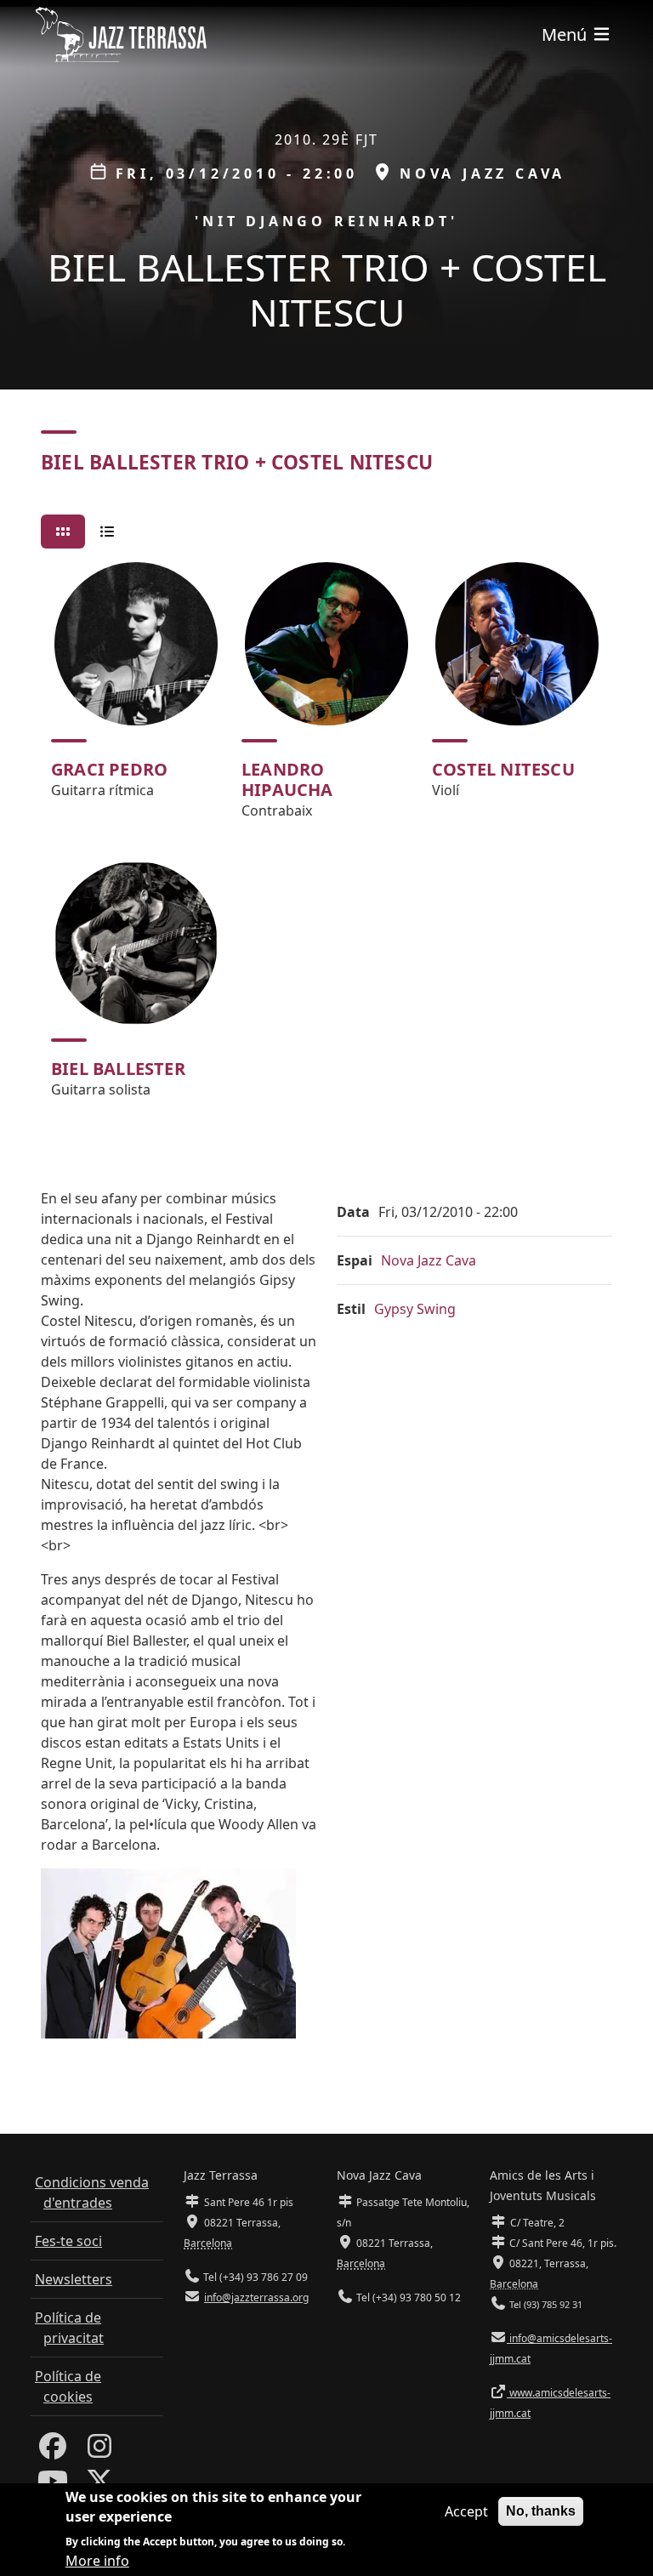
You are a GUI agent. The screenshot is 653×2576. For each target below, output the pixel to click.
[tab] (63, 532)
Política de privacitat (69, 2328)
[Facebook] (53, 2451)
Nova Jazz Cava (429, 1260)
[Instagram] (99, 2451)
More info (97, 2561)
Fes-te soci (68, 2241)
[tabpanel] (326, 838)
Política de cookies (68, 2386)
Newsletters (74, 2279)
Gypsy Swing (415, 1309)
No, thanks (541, 2511)
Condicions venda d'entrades (92, 2192)
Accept (466, 2511)
